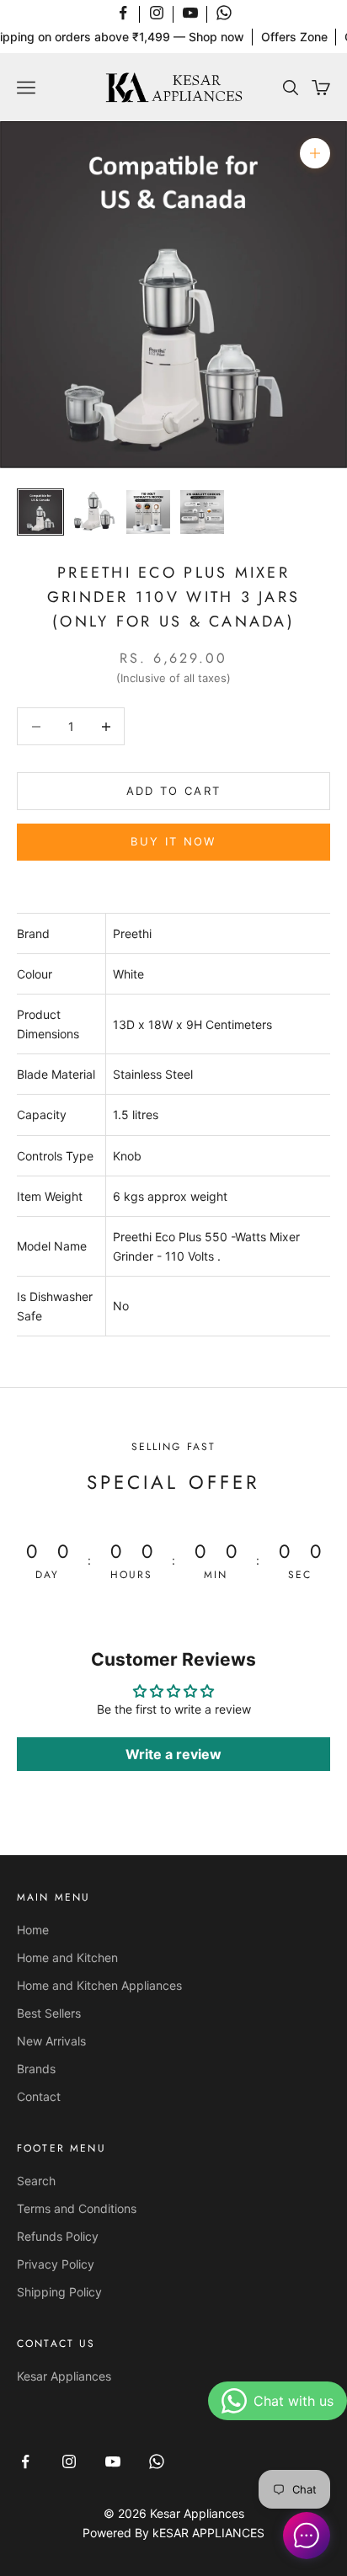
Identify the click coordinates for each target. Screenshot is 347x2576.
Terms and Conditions (77, 2208)
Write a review (173, 1754)
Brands (36, 2069)
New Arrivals (51, 2041)
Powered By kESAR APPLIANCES (173, 2533)
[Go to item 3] (148, 512)
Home (33, 1930)
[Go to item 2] (94, 512)
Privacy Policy (56, 2264)
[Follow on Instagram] (157, 13)
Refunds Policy (58, 2236)
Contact (39, 2096)
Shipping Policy (59, 2292)
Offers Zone (294, 37)
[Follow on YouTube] (190, 13)
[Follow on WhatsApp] (224, 13)
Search (36, 2181)
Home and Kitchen (67, 1957)
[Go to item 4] (202, 512)
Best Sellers (49, 2013)
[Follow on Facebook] (123, 13)
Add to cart (174, 791)
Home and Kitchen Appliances (99, 1985)
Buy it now (173, 841)
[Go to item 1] (40, 512)
